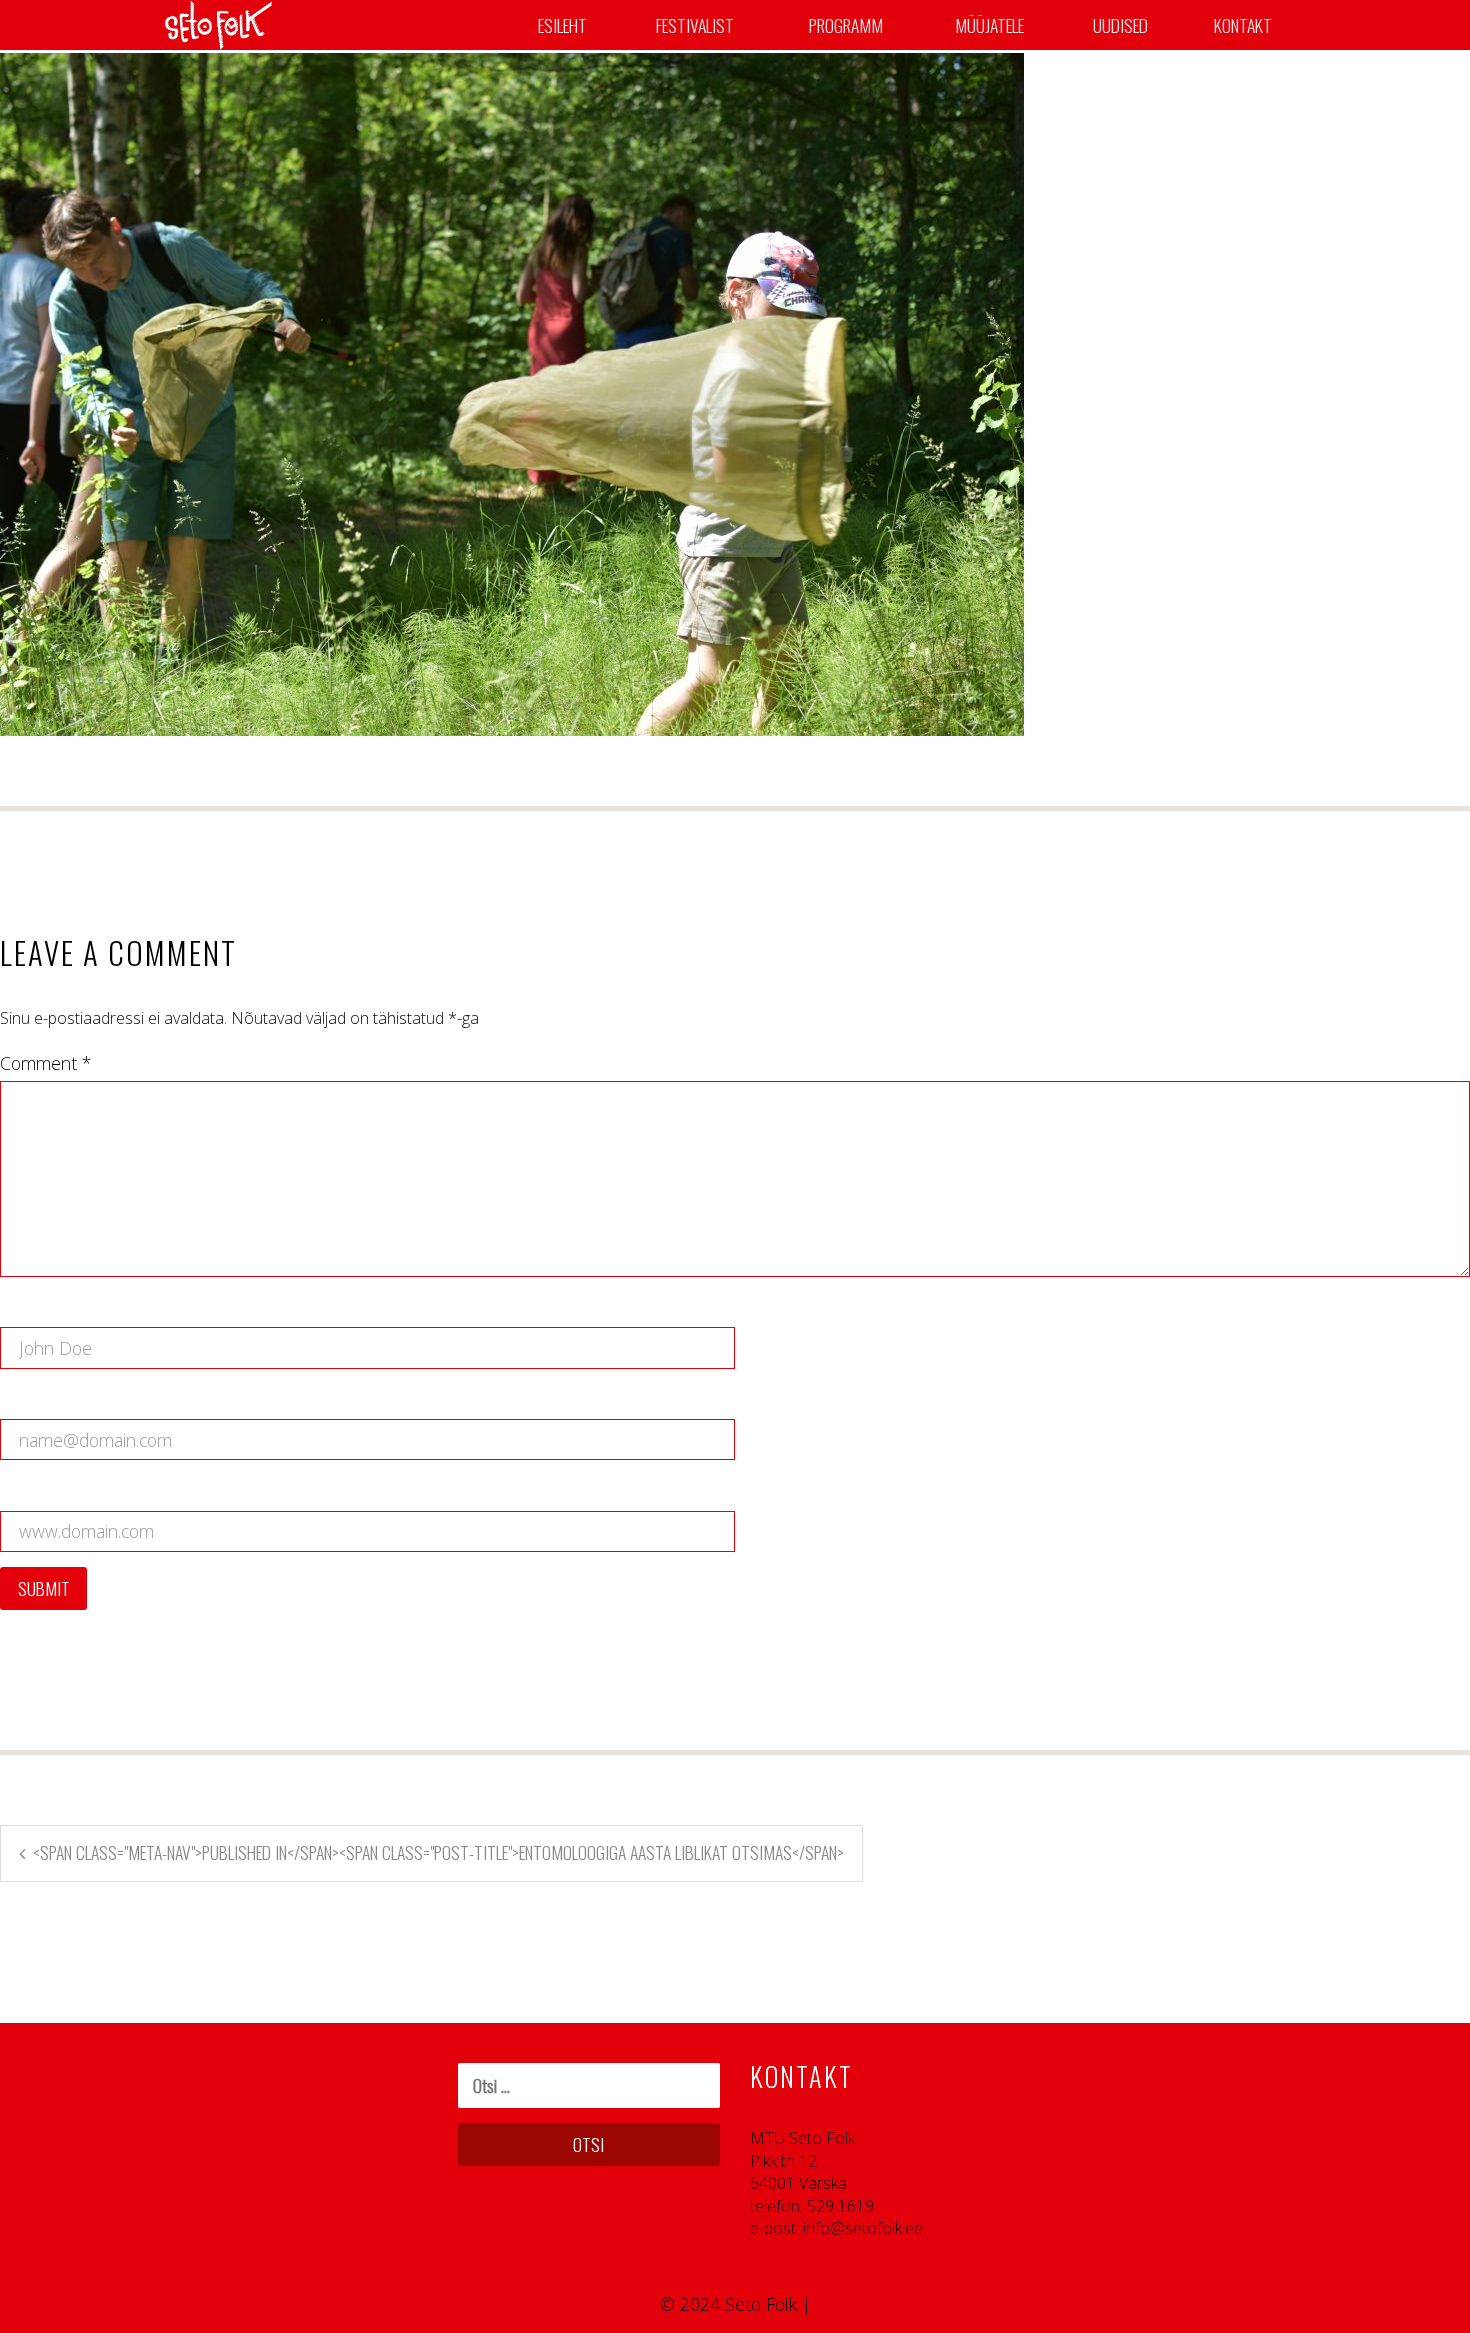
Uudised (1120, 25)
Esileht (562, 25)
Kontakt (1243, 25)
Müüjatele (989, 25)
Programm (846, 25)
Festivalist (695, 25)
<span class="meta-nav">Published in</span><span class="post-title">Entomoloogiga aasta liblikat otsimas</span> (438, 1852)
